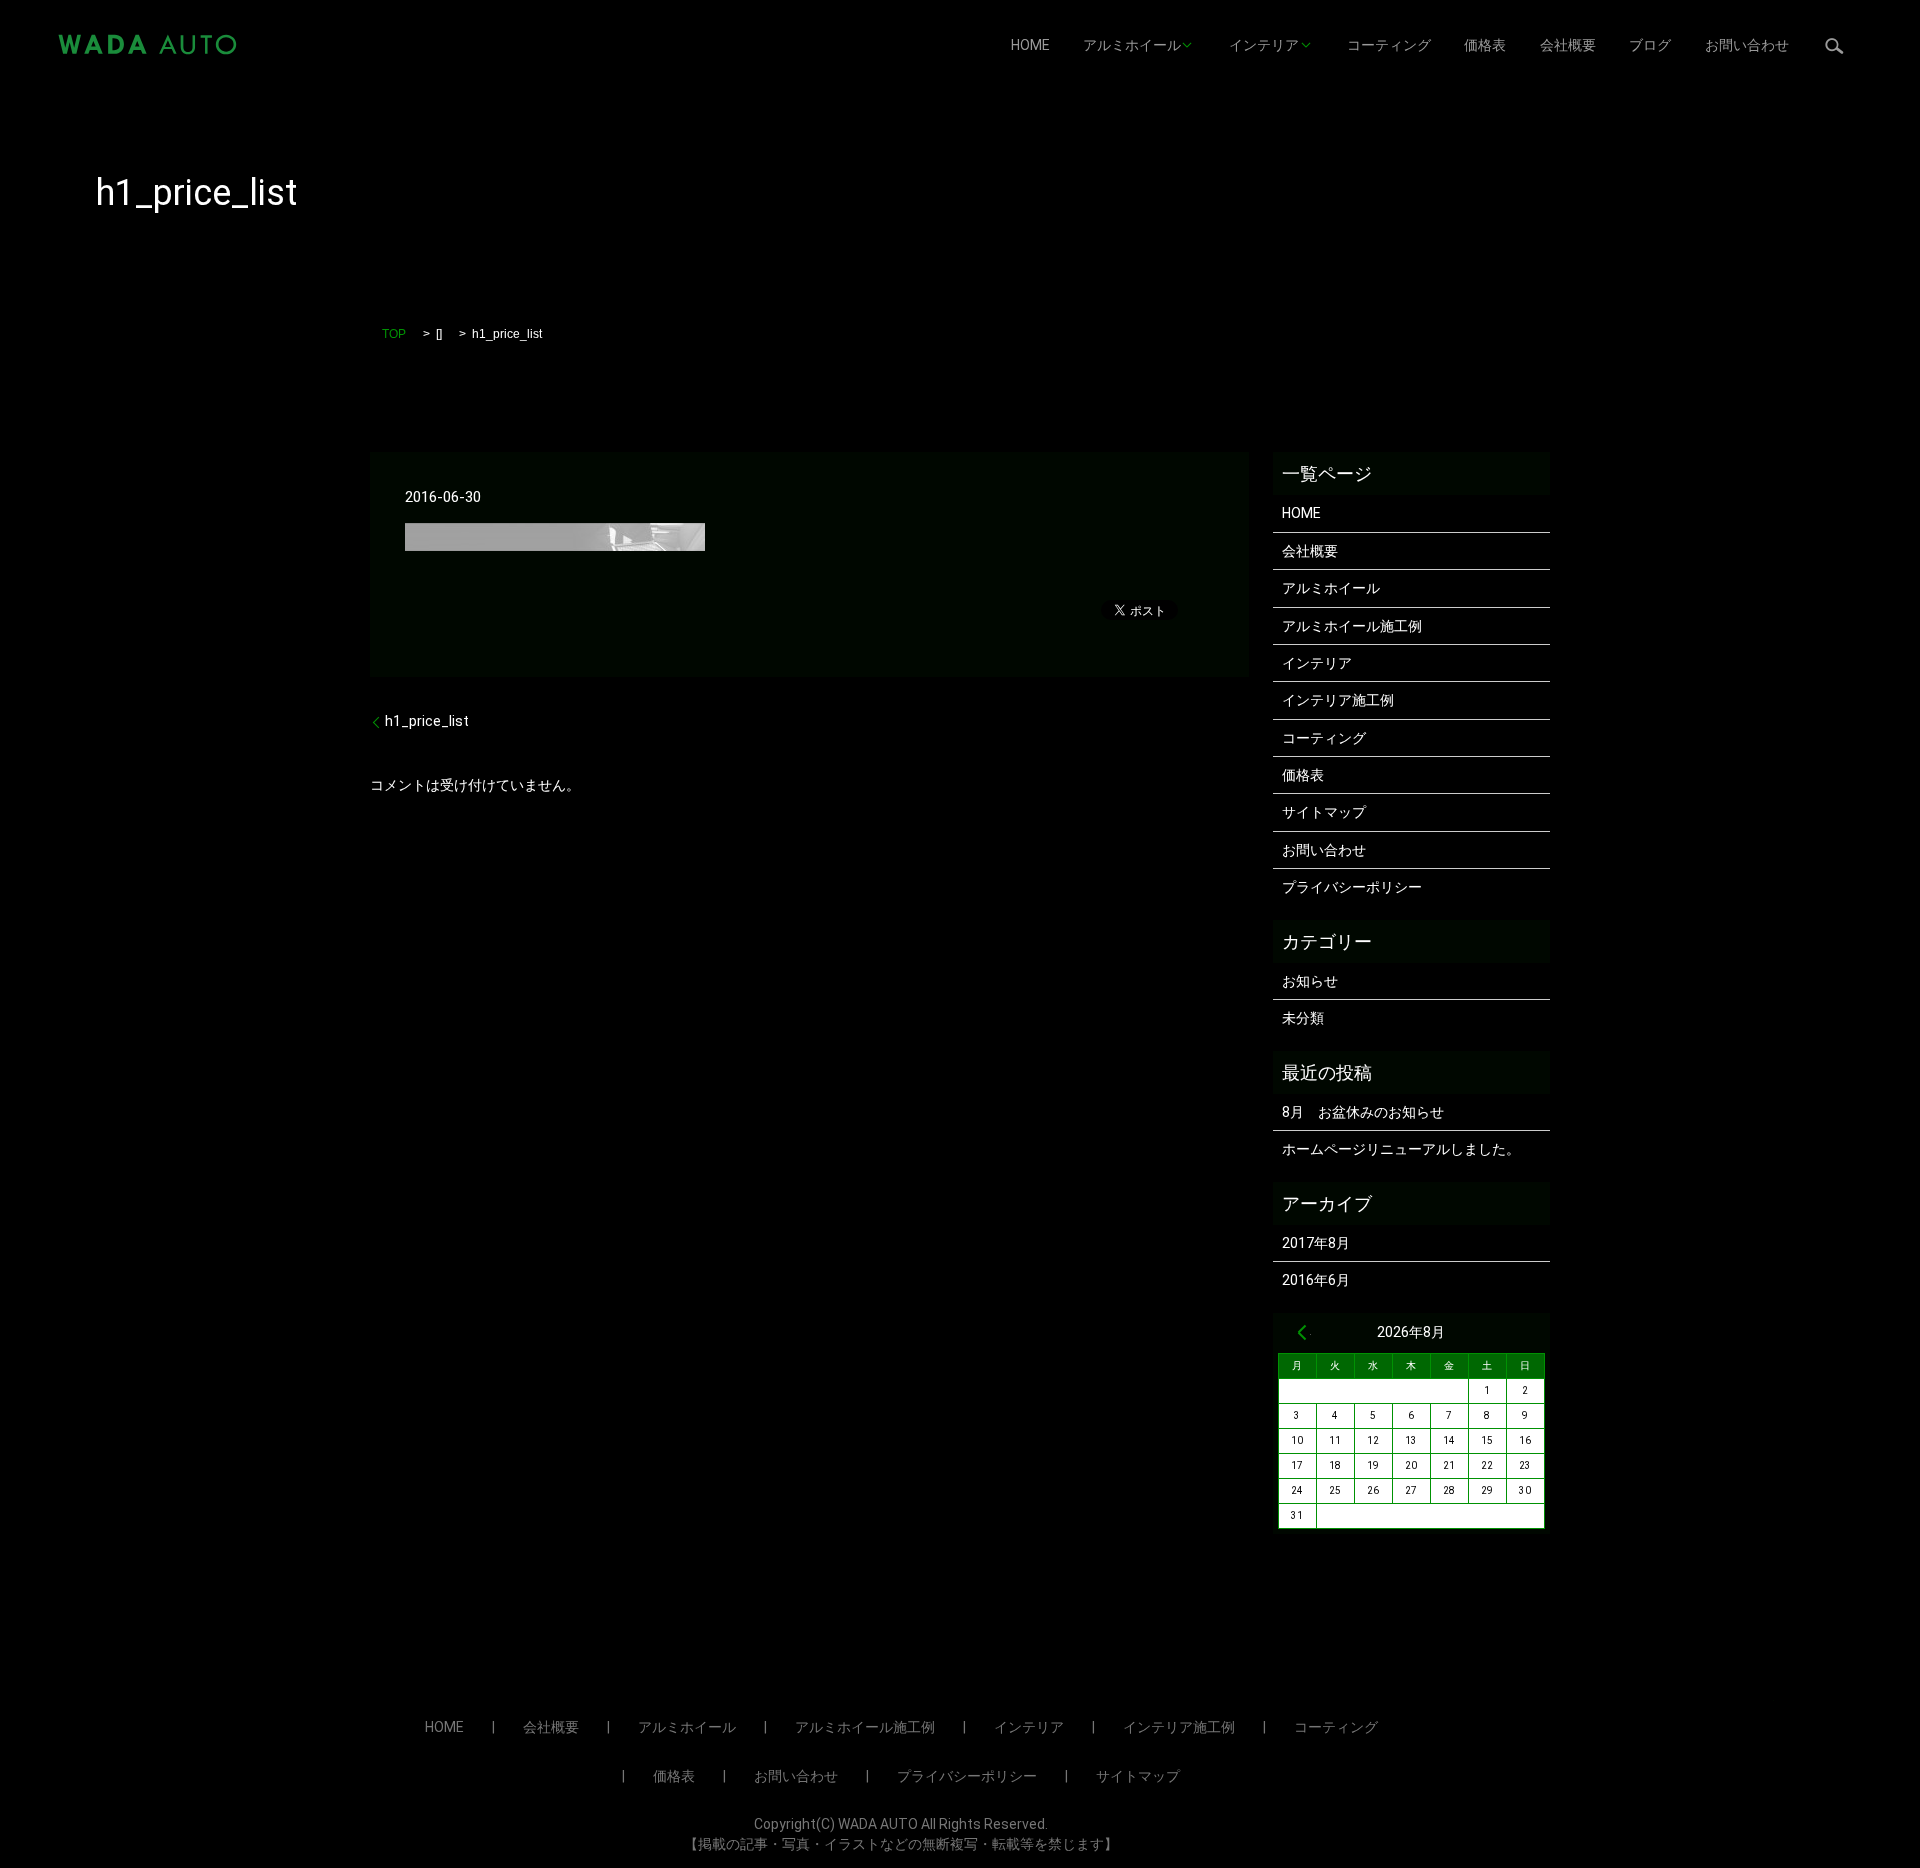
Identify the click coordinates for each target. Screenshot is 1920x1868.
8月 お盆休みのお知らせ (1363, 1112)
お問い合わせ (1747, 45)
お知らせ (1310, 981)
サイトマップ (1324, 812)
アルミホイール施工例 (1352, 626)
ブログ (1650, 45)
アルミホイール (1132, 45)
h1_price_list (427, 721)
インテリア (1264, 45)
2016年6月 (1316, 1280)
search (1834, 45)
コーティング (1389, 45)
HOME (1030, 45)
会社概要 (1568, 45)
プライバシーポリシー (1352, 887)
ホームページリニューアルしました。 (1401, 1149)
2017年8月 (1316, 1243)
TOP (394, 334)
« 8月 (1302, 1332)
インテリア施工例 (1338, 700)
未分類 (1303, 1018)
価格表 (1485, 45)
